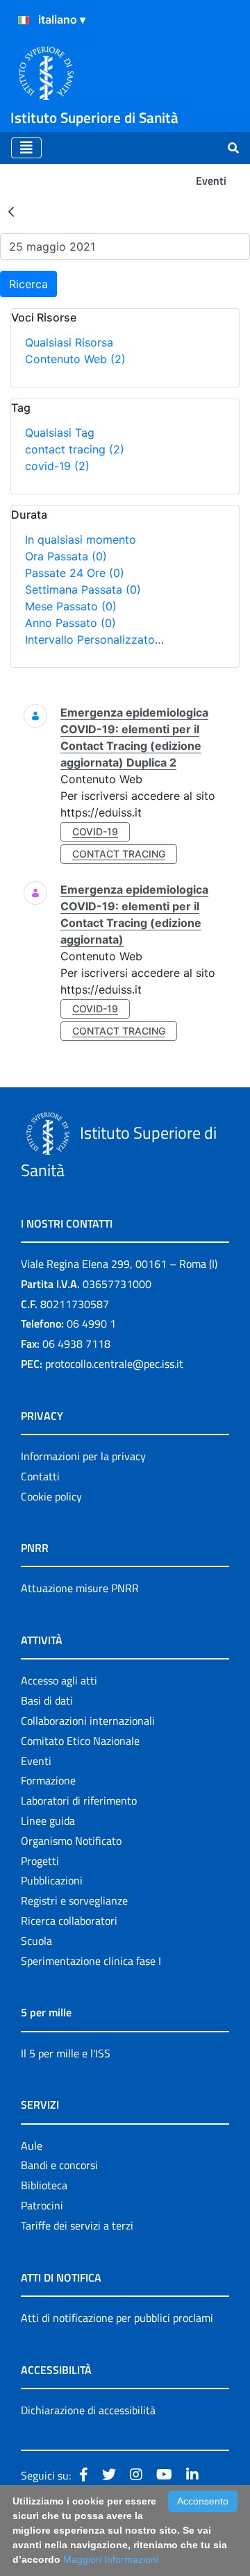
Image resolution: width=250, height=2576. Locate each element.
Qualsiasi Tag (60, 433)
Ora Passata (66, 556)
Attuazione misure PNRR (80, 1588)
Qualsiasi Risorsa (69, 342)
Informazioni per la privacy (83, 1456)
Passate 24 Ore (75, 573)
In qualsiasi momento (81, 540)
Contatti (40, 1476)
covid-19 (57, 466)
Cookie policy (51, 1496)
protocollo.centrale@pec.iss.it (114, 1364)
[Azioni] (24, 20)
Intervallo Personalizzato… (94, 639)
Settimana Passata (83, 589)
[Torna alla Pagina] (11, 211)
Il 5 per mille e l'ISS (66, 2053)
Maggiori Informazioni (111, 2559)
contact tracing (75, 449)
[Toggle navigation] (26, 148)
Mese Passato (71, 606)
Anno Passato (70, 623)
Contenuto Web (75, 359)
